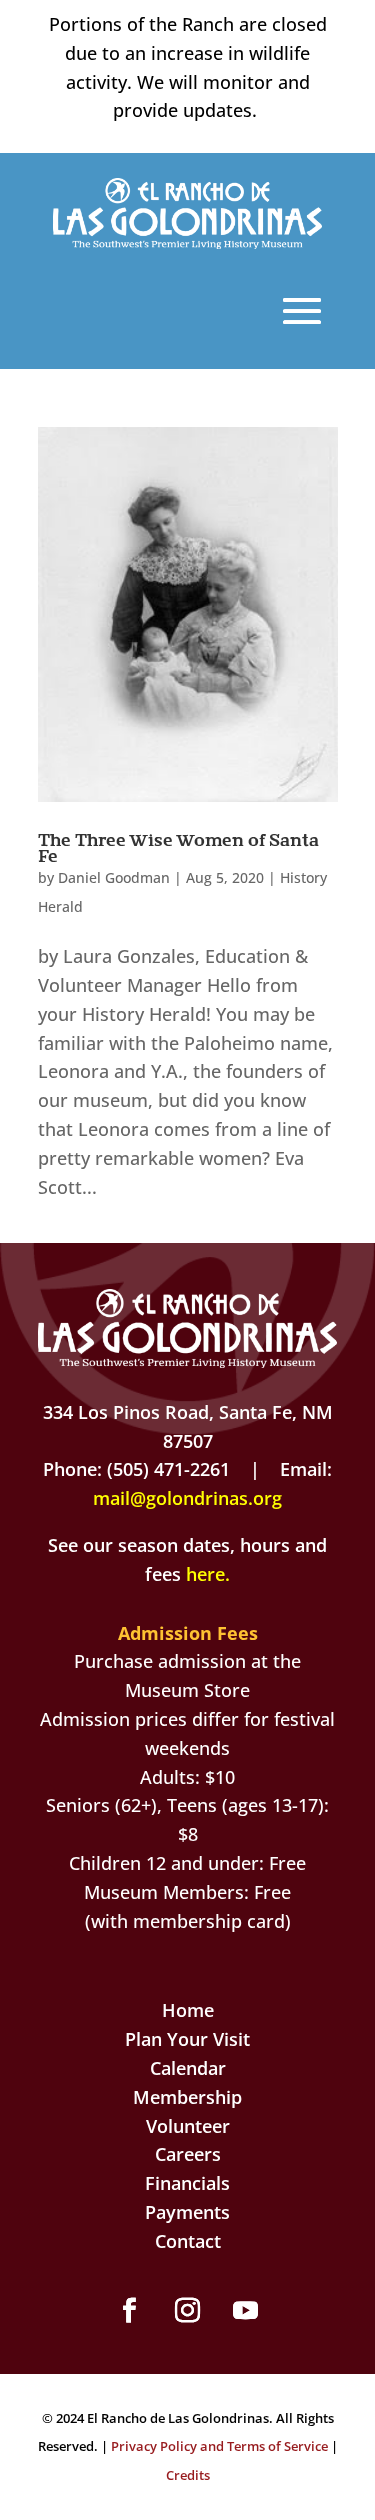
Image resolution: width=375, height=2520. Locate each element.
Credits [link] (188, 2475)
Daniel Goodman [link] (114, 877)
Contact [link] (188, 2241)
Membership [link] (187, 2097)
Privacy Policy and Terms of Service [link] (219, 2446)
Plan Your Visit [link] (187, 2039)
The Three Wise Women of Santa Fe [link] (178, 847)
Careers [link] (188, 2154)
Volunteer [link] (188, 2126)
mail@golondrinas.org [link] (187, 1498)
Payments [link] (187, 2212)
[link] (188, 242)
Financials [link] (187, 2183)
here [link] (205, 1574)
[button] (302, 311)
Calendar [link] (188, 2068)
